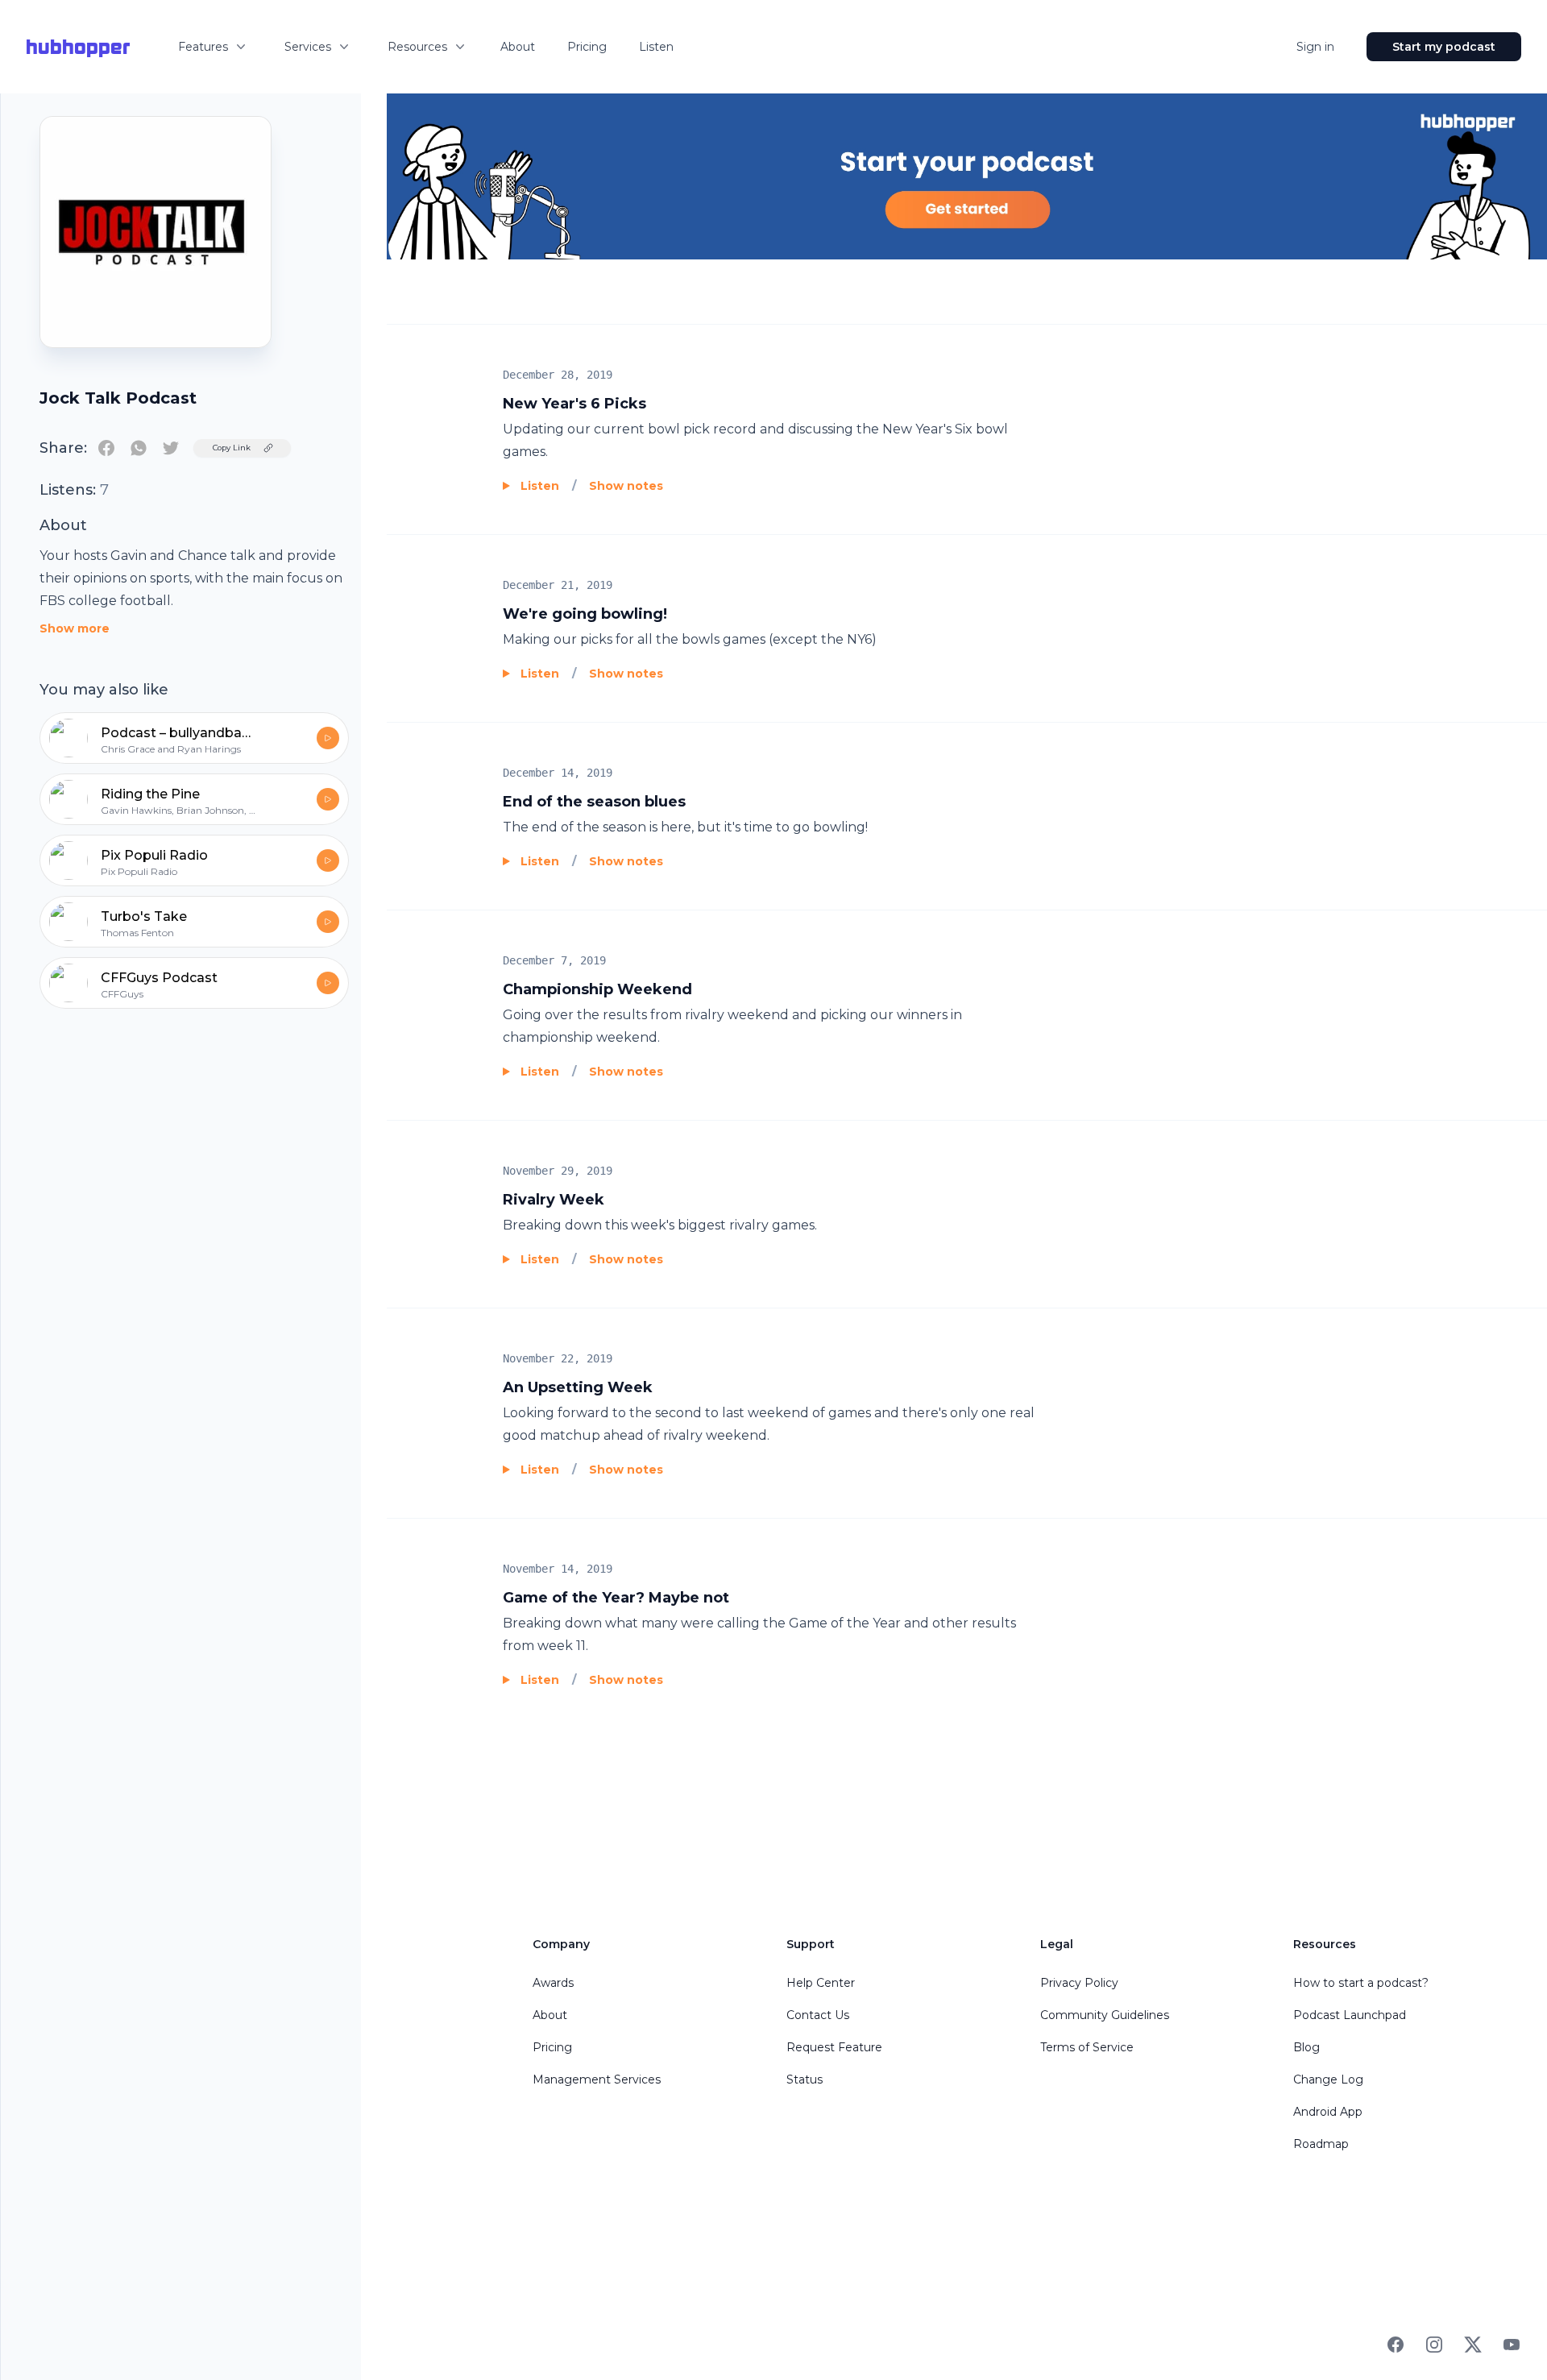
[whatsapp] (139, 448)
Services (308, 47)
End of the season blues (594, 802)
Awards (553, 1983)
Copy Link (232, 448)
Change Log (1328, 2079)
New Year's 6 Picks (574, 404)
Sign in (1315, 47)
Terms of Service (1087, 2047)
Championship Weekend (597, 989)
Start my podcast (1444, 47)
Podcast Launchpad (1350, 2015)
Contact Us (818, 2015)
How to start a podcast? (1361, 1983)
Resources (417, 47)
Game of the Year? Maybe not (616, 1598)
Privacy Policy (1079, 1983)
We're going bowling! (585, 614)
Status (805, 2079)
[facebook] (106, 448)
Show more (75, 628)
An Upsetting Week (578, 1387)
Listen (656, 47)
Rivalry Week (554, 1200)
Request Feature (834, 2047)
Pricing (587, 47)
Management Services (597, 2079)
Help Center (821, 1983)
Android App (1328, 2112)
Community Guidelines (1105, 2015)
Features (203, 47)
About (518, 47)
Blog (1306, 2047)
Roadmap (1321, 2144)
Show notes (626, 486)
